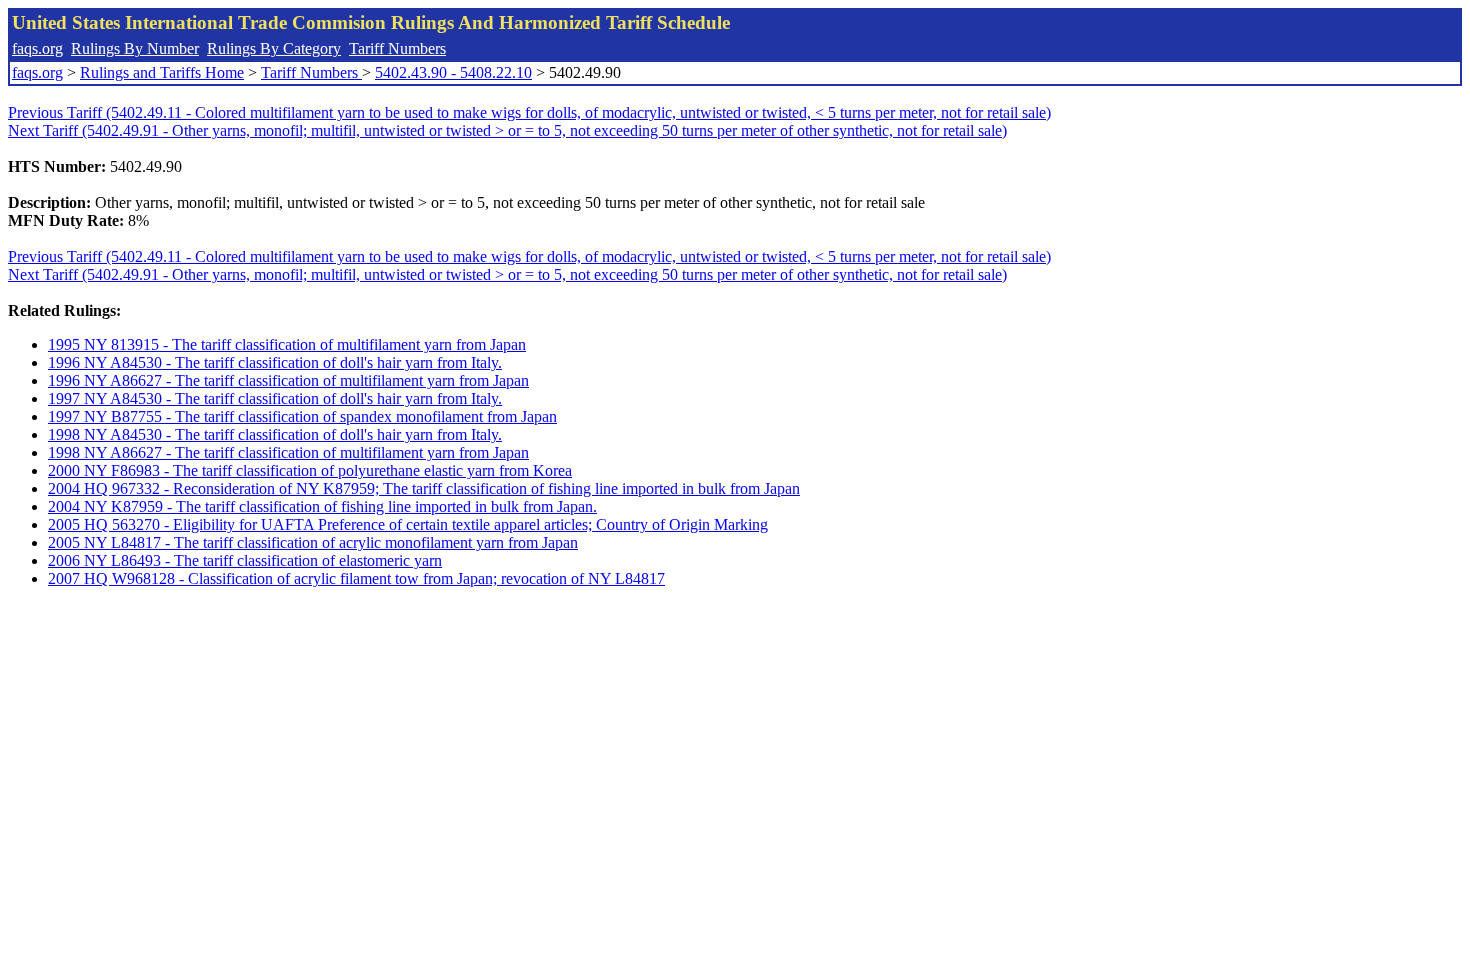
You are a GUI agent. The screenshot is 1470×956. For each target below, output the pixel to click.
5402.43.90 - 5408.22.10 (453, 72)
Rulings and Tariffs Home (162, 72)
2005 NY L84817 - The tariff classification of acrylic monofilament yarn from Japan (313, 542)
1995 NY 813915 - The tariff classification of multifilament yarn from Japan (287, 344)
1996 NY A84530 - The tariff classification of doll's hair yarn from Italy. (275, 362)
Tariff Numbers (397, 48)
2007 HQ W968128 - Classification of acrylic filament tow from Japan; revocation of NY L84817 (356, 578)
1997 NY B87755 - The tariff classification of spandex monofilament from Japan (302, 416)
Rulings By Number (135, 48)
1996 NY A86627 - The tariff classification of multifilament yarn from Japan (288, 380)
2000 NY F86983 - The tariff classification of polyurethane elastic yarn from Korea (310, 470)
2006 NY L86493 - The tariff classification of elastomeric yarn (245, 560)
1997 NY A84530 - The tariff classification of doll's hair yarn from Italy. (275, 398)
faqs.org (37, 48)
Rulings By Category (274, 48)
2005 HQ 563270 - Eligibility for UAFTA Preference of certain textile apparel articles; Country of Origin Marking (408, 524)
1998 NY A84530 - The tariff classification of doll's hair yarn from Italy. (275, 434)
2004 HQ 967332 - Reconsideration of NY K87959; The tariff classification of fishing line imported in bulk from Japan (424, 488)
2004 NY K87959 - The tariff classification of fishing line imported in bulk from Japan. (322, 506)
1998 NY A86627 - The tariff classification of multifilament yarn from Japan (288, 452)
